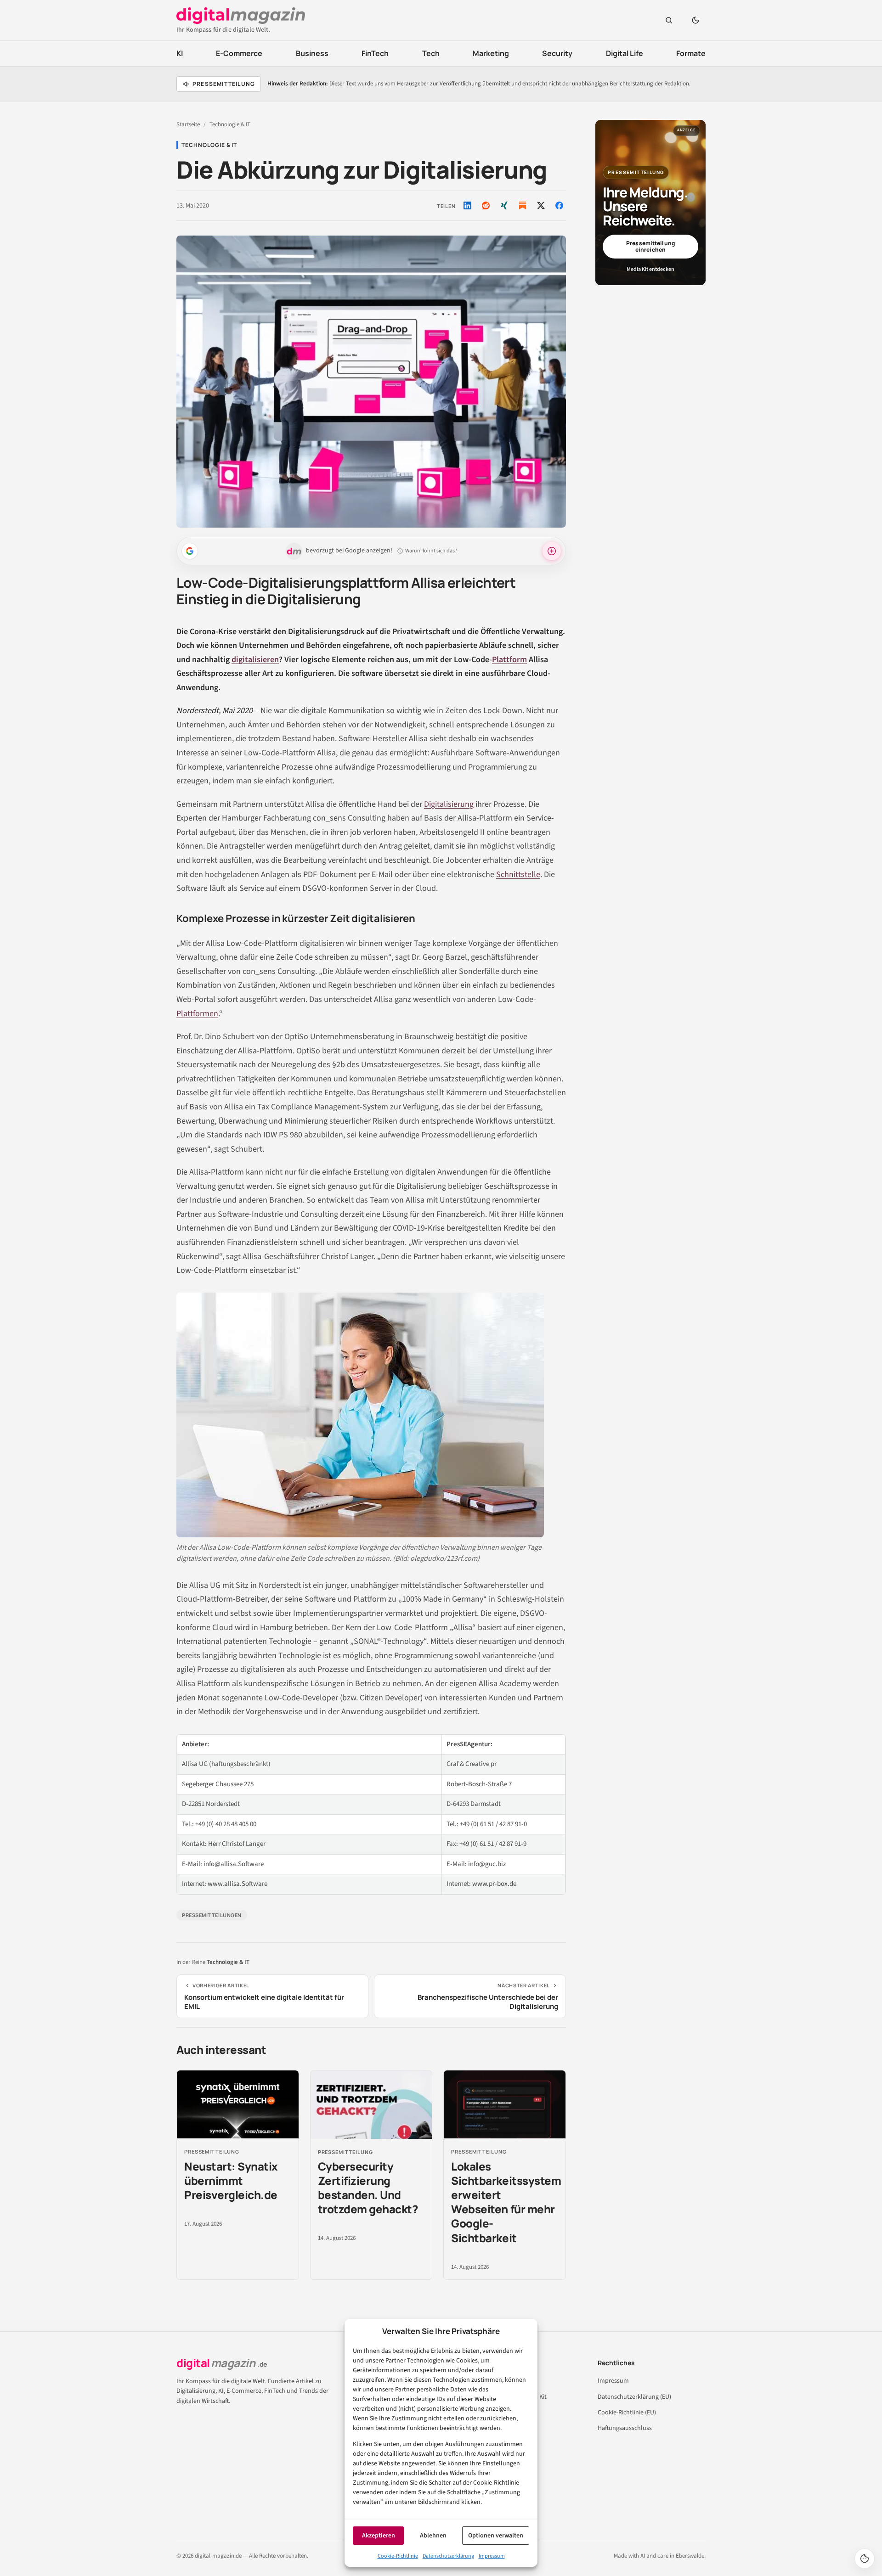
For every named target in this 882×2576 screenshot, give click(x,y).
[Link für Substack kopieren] (522, 205)
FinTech (375, 53)
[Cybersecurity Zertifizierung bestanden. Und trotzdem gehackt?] (371, 2105)
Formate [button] (691, 53)
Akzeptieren (379, 2536)
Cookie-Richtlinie (398, 2556)
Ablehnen (433, 2536)
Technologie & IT (230, 124)
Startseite (188, 124)
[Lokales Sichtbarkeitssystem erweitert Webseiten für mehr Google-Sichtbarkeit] (505, 2105)
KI (180, 53)
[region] (371, 1814)
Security (557, 53)
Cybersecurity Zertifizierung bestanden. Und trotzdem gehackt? (368, 2188)
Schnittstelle (518, 875)
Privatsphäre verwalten (865, 2559)
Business (312, 53)
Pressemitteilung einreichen (650, 246)
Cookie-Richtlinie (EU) (627, 2413)
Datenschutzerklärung (448, 2556)
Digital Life (625, 53)
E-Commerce (239, 53)
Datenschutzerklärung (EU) (634, 2397)
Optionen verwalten (496, 2536)
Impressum (492, 2556)
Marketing (491, 53)
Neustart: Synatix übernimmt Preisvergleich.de (231, 2180)
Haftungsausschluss (625, 2428)
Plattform (509, 660)
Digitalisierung (449, 804)
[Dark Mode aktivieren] (695, 20)
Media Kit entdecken (650, 269)
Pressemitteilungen (212, 1915)
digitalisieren (255, 660)
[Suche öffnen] (669, 20)
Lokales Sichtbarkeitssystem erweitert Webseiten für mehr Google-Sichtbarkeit (506, 2202)
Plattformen (197, 1014)
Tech (431, 53)
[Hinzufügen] (190, 551)
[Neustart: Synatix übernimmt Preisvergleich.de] (238, 2105)
